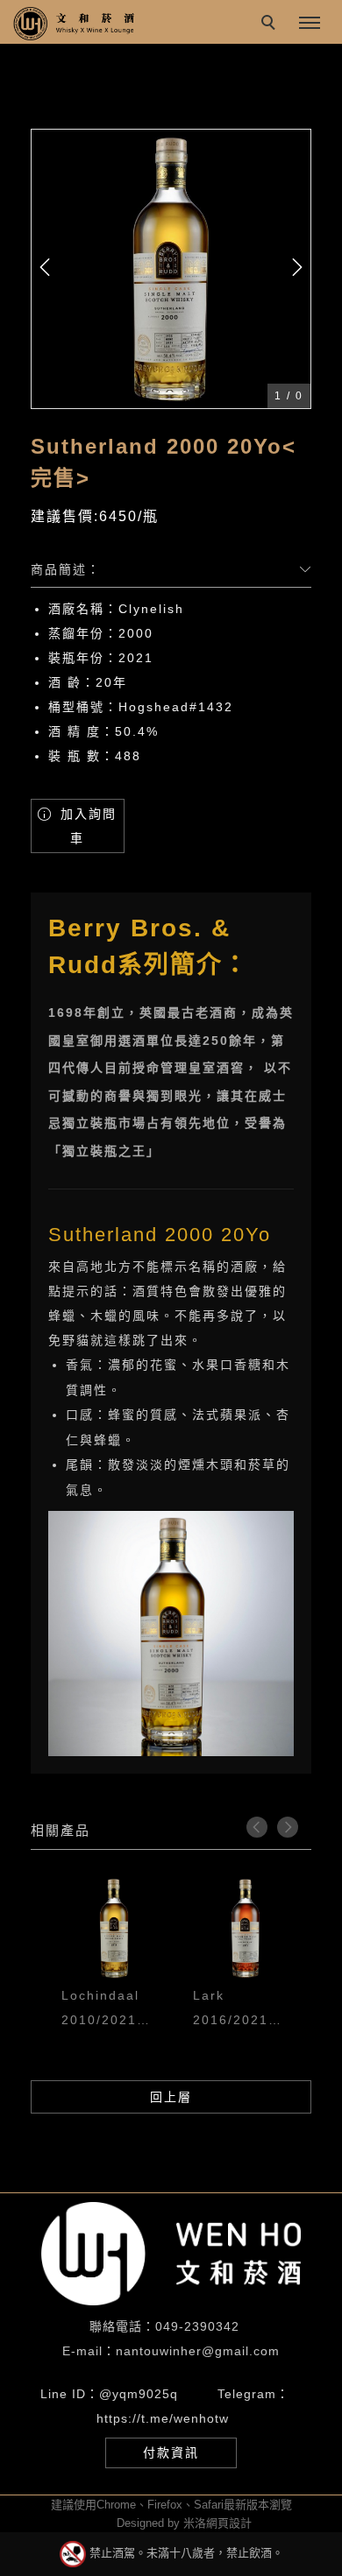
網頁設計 (229, 2523)
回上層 (171, 2097)
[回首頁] (75, 24)
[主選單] (310, 24)
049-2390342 (197, 2326)
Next (288, 1827)
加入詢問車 (86, 826)
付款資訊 (171, 2452)
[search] (271, 25)
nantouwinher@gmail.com (198, 2351)
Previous (257, 1827)
